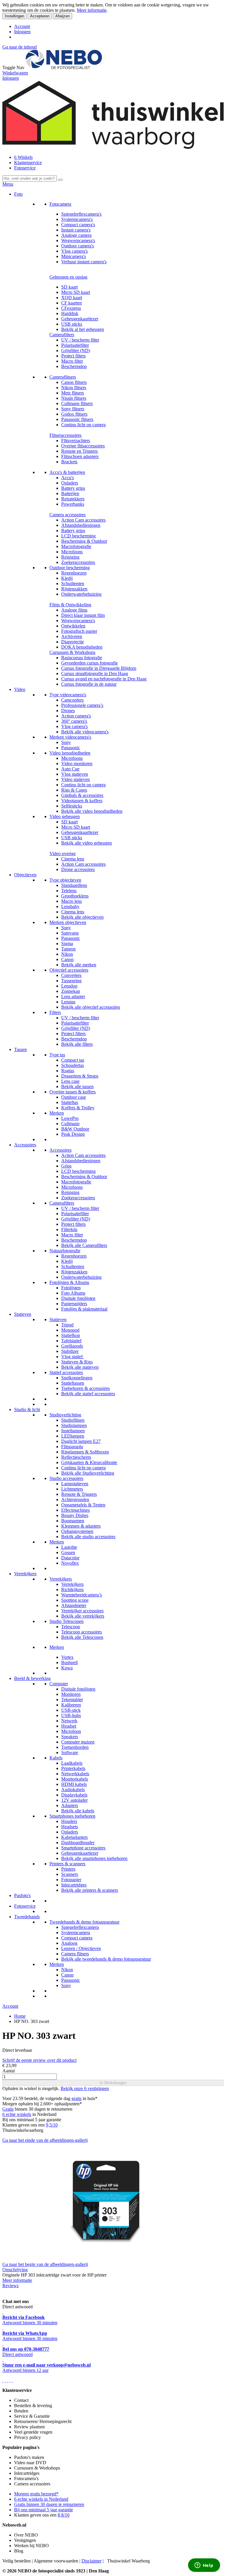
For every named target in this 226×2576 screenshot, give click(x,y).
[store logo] (64, 68)
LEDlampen (73, 1436)
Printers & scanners (67, 1864)
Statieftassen (73, 1383)
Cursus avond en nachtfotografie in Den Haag (104, 679)
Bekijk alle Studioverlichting (88, 1473)
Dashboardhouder (78, 1843)
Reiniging (70, 557)
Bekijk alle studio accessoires (88, 1537)
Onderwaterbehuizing (81, 594)
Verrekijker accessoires (82, 1611)
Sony (66, 742)
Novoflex (70, 1563)
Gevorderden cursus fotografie (89, 663)
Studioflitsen (73, 1420)
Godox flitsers (74, 414)
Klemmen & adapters (81, 1526)
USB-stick (71, 1710)
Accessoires (25, 1145)
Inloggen (22, 32)
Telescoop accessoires (82, 1632)
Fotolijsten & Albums (69, 1282)
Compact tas (73, 1060)
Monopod (70, 1330)
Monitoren (71, 1694)
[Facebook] (3, 2380)
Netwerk (69, 1721)
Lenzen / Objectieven (81, 1948)
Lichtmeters (72, 1489)
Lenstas (68, 1002)
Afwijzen (63, 16)
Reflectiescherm (76, 1457)
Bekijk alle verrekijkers (83, 1616)
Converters (71, 975)
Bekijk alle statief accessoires (88, 1394)
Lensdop (69, 986)
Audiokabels (73, 1790)
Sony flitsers (73, 409)
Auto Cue (70, 769)
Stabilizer (70, 1351)
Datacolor (70, 1558)
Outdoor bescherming (70, 568)
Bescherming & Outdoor (84, 541)
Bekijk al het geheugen (83, 329)
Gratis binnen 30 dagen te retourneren (49, 2504)
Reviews (10, 2286)
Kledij (67, 578)
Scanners (70, 1874)
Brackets (69, 462)
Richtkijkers (72, 1590)
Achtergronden (75, 1500)
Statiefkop (71, 1335)
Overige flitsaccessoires (83, 446)
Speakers (70, 1737)
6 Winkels (23, 157)
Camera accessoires (68, 515)
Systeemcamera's (77, 219)
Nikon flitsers (74, 388)
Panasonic (71, 748)
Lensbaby (70, 906)
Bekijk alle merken (79, 965)
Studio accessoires (66, 1478)
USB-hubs (71, 1715)
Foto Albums (73, 1293)
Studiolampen (74, 1425)
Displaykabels (74, 1795)
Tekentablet (72, 1700)
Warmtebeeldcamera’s (82, 1595)
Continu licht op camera (83, 425)
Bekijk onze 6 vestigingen (85, 2088)
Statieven (23, 1314)
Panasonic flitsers (77, 419)
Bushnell (69, 1662)
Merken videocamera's (70, 737)
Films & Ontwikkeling (70, 605)
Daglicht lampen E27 (81, 1441)
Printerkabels (73, 1768)
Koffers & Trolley (78, 1108)
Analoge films (74, 610)
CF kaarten (72, 303)
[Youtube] (5, 2380)
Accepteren (40, 16)
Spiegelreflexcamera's (81, 214)
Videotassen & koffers (82, 801)
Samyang (70, 933)
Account (22, 26)
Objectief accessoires (69, 970)
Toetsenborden (75, 1747)
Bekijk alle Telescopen (82, 1637)
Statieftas (70, 1102)
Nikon (67, 954)
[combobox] (30, 178)
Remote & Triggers (79, 1494)
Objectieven (25, 875)
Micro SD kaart (76, 292)
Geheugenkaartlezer (80, 319)
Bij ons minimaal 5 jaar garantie (44, 2510)
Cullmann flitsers (77, 403)
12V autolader (74, 1800)
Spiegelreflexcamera (80, 1927)
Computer (59, 1684)
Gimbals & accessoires (82, 795)
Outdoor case (74, 1097)
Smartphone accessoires (83, 1848)
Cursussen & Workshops (72, 652)
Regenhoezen (74, 573)
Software (70, 1752)
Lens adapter (73, 996)
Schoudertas (73, 1065)
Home (20, 2016)
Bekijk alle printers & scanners (90, 1890)
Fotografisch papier (79, 631)
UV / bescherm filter (80, 340)
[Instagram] (10, 2380)
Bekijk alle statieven (80, 1367)
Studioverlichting (65, 1415)
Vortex (67, 1657)
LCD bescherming (78, 536)
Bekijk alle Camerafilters (84, 1245)
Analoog (69, 1943)
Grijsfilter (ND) (76, 350)
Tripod (67, 1325)
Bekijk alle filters (77, 1044)
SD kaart (69, 287)
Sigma (67, 944)
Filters (55, 1012)
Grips (66, 1166)
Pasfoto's (22, 1895)
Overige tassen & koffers (73, 1092)
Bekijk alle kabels (78, 1811)
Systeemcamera (76, 1933)
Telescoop (71, 1627)
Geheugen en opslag (68, 277)
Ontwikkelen (73, 626)
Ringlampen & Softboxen (85, 1452)
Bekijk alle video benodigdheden (92, 811)
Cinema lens (73, 859)
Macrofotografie (76, 546)
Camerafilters (62, 335)
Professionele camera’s (82, 705)
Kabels (56, 1758)
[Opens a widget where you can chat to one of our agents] (204, 2566)
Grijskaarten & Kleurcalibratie (89, 1462)
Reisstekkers (73, 499)
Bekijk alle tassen (77, 1086)
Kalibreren (71, 1705)
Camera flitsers (75, 1954)
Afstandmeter (74, 1605)
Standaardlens (74, 885)
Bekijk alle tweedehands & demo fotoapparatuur (106, 1959)
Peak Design (73, 1134)
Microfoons (72, 552)
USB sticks (72, 324)
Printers (68, 1869)
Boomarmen (73, 1521)
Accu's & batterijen (67, 472)
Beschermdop (74, 366)
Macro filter (72, 361)
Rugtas (68, 1071)
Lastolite (69, 1547)
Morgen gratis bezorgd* (36, 2494)
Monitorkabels (75, 1779)
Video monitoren (77, 764)
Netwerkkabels (75, 1774)
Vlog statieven (75, 774)
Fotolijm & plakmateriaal (84, 1309)
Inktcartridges (74, 1885)
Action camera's (76, 716)
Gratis (8, 2109)
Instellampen (73, 1431)
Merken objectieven (68, 922)
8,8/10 (64, 2515)
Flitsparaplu (72, 1447)
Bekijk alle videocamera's (85, 732)
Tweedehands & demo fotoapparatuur (84, 1922)
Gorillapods (72, 1346)
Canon (67, 959)
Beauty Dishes (75, 1515)
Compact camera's (78, 225)
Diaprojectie (73, 642)
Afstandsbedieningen (81, 525)
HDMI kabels (74, 1784)
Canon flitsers (74, 382)
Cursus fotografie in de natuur (89, 684)
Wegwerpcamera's (78, 240)
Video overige (63, 854)
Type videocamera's (68, 695)
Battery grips (73, 488)
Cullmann (70, 1124)
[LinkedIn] (12, 2380)
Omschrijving (15, 2270)
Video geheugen (65, 816)
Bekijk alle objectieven (82, 917)
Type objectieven (65, 880)
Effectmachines (75, 1510)
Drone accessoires (78, 869)
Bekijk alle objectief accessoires (91, 1007)
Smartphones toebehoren (72, 1816)
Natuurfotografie (65, 1251)
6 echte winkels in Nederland (41, 2499)
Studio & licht (27, 1409)
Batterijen (70, 493)
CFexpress (71, 308)
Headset (69, 1726)
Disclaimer (92, 2561)
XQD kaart (72, 298)
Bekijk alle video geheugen (87, 843)
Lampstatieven (75, 1484)
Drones (68, 711)
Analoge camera (76, 235)
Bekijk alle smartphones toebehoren (94, 1858)
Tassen (20, 1049)
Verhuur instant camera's (84, 262)
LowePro (70, 1118)
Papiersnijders (74, 1304)
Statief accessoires (66, 1372)
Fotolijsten (71, 1288)
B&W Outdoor (75, 1129)
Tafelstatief (71, 1341)
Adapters (70, 1805)
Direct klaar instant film (83, 615)
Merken (57, 1113)
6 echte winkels (17, 2114)
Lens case (70, 1081)
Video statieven (75, 779)
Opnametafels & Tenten (83, 1505)
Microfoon (71, 1731)
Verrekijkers (25, 1574)
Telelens (69, 891)
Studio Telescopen (67, 1621)
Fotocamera (60, 204)
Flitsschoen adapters (80, 456)
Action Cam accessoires (83, 520)
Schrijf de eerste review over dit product (39, 2060)
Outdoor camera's (78, 246)
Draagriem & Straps (80, 1076)
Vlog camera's (74, 251)
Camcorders (72, 700)
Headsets (70, 1827)
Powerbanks (73, 504)
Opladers (70, 483)
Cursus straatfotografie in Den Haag (95, 673)
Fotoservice (25, 168)
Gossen (68, 1552)
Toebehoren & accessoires (85, 1388)
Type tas (57, 1055)
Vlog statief (73, 1357)
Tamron (68, 949)
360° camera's (74, 721)
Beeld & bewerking (32, 1678)
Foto (18, 194)
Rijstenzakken (74, 589)
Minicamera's (74, 256)
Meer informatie (92, 10)
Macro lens (72, 901)
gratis (77, 2098)
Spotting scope (75, 1600)
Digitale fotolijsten (78, 1298)
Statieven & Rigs (77, 1362)
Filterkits (69, 1229)
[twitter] (8, 2380)
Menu (8, 184)
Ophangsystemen (77, 1531)
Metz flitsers (73, 393)
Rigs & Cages (74, 790)
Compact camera (77, 1938)
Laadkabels (72, 1763)
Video (20, 689)
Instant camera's (76, 230)
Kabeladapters (74, 1837)
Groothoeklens (75, 896)
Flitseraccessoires (65, 435)
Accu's (68, 478)
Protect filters (73, 356)
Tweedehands (27, 1917)
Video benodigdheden (70, 753)
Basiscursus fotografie (82, 658)
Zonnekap (71, 991)
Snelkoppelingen (77, 1378)
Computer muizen (78, 1742)
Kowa (67, 1668)
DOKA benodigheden (82, 647)
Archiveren (72, 636)
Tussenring (71, 981)
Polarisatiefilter (75, 345)
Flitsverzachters (76, 441)
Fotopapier (71, 1880)
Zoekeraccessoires (78, 562)
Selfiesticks (72, 806)
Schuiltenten (73, 583)
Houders (69, 1821)
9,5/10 (52, 2125)
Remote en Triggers (79, 451)
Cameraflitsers (63, 377)
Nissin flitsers (74, 398)
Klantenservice (28, 163)
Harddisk (70, 313)
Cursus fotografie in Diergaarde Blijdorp (99, 668)
